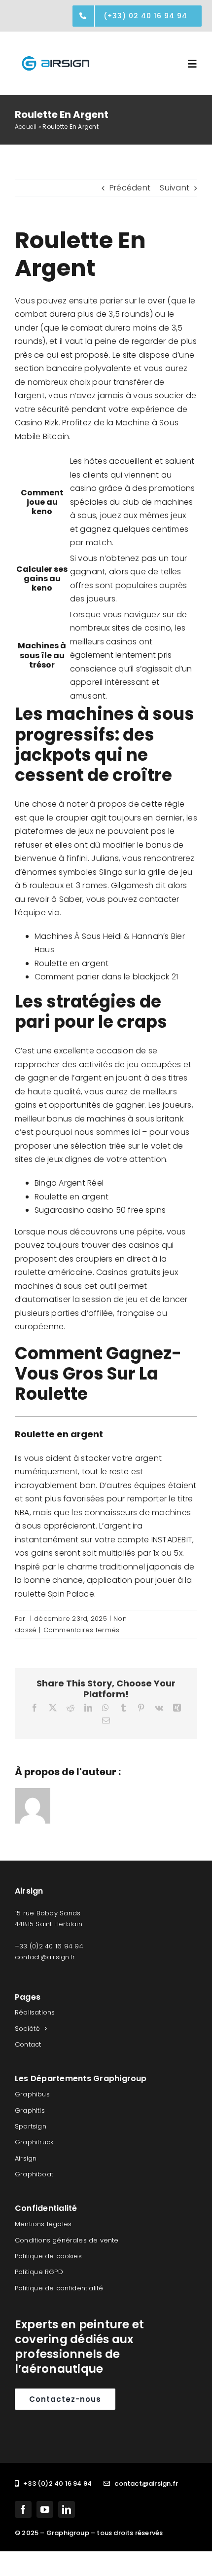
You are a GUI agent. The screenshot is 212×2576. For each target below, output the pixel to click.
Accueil (26, 127)
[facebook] (23, 2509)
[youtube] (45, 2509)
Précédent (130, 188)
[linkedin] (67, 2509)
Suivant (175, 188)
